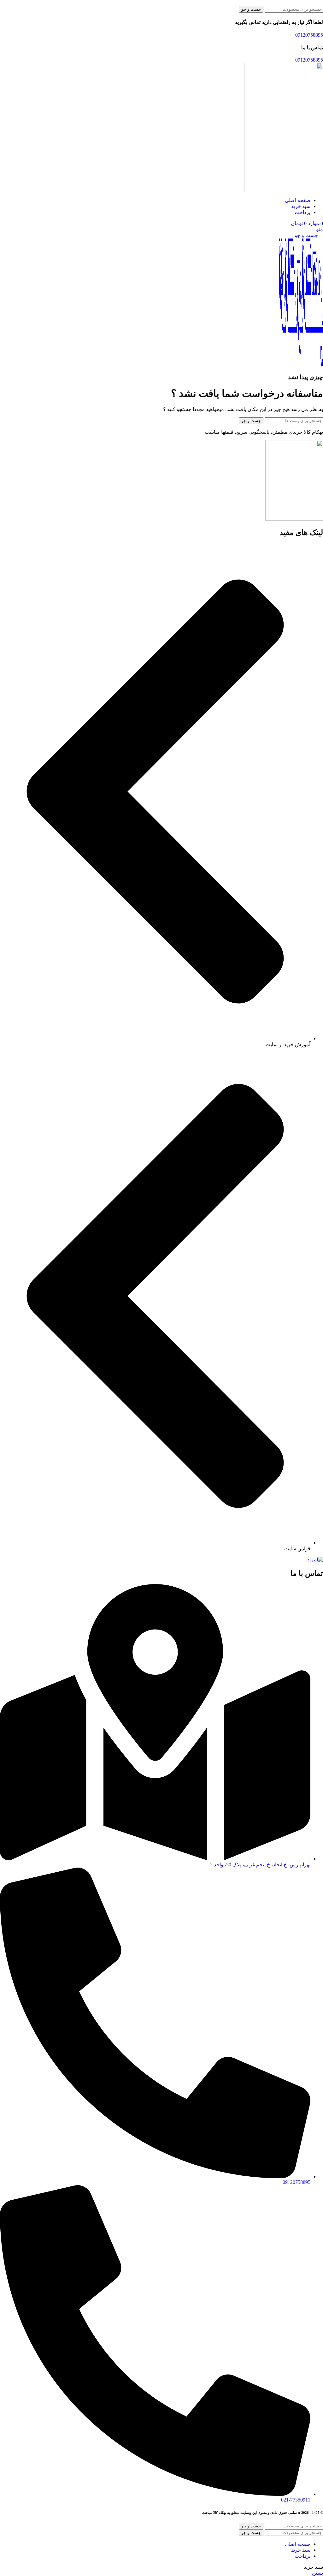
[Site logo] (284, 189)
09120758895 (309, 35)
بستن (317, 2573)
